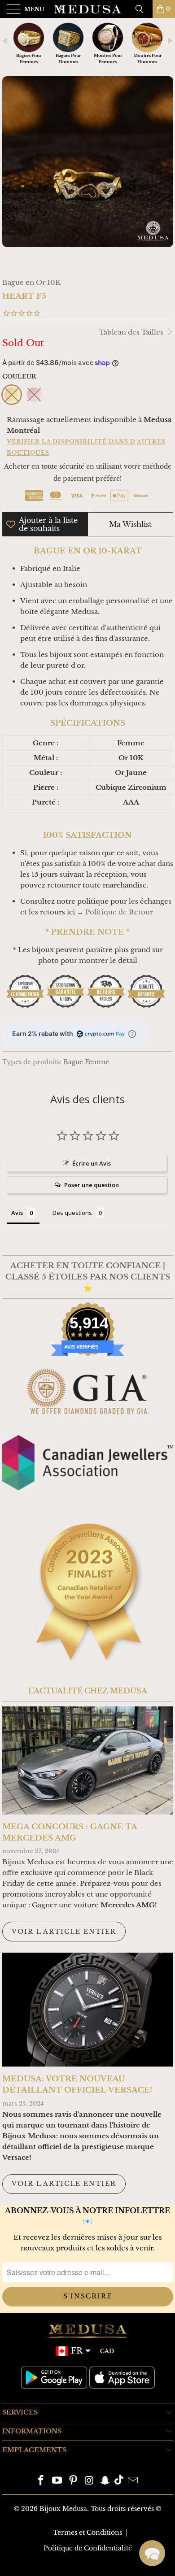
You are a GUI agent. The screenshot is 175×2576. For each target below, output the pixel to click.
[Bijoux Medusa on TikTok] (119, 2481)
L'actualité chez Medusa (88, 1691)
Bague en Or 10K (31, 282)
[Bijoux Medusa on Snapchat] (105, 2481)
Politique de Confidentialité (88, 2548)
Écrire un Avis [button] (92, 1163)
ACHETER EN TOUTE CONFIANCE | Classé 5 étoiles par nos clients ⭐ (88, 1277)
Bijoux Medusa (63, 2509)
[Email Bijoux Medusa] (133, 2481)
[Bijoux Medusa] (88, 9)
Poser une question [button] (92, 1185)
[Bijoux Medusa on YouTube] (57, 2481)
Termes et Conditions (87, 2532)
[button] (152, 2553)
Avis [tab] (17, 1213)
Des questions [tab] (72, 1213)
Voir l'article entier (64, 1932)
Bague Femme (86, 1062)
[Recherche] (143, 9)
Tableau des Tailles (132, 332)
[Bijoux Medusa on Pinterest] (73, 2481)
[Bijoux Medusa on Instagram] (89, 2481)
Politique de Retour (119, 912)
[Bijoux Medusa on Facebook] (41, 2481)
